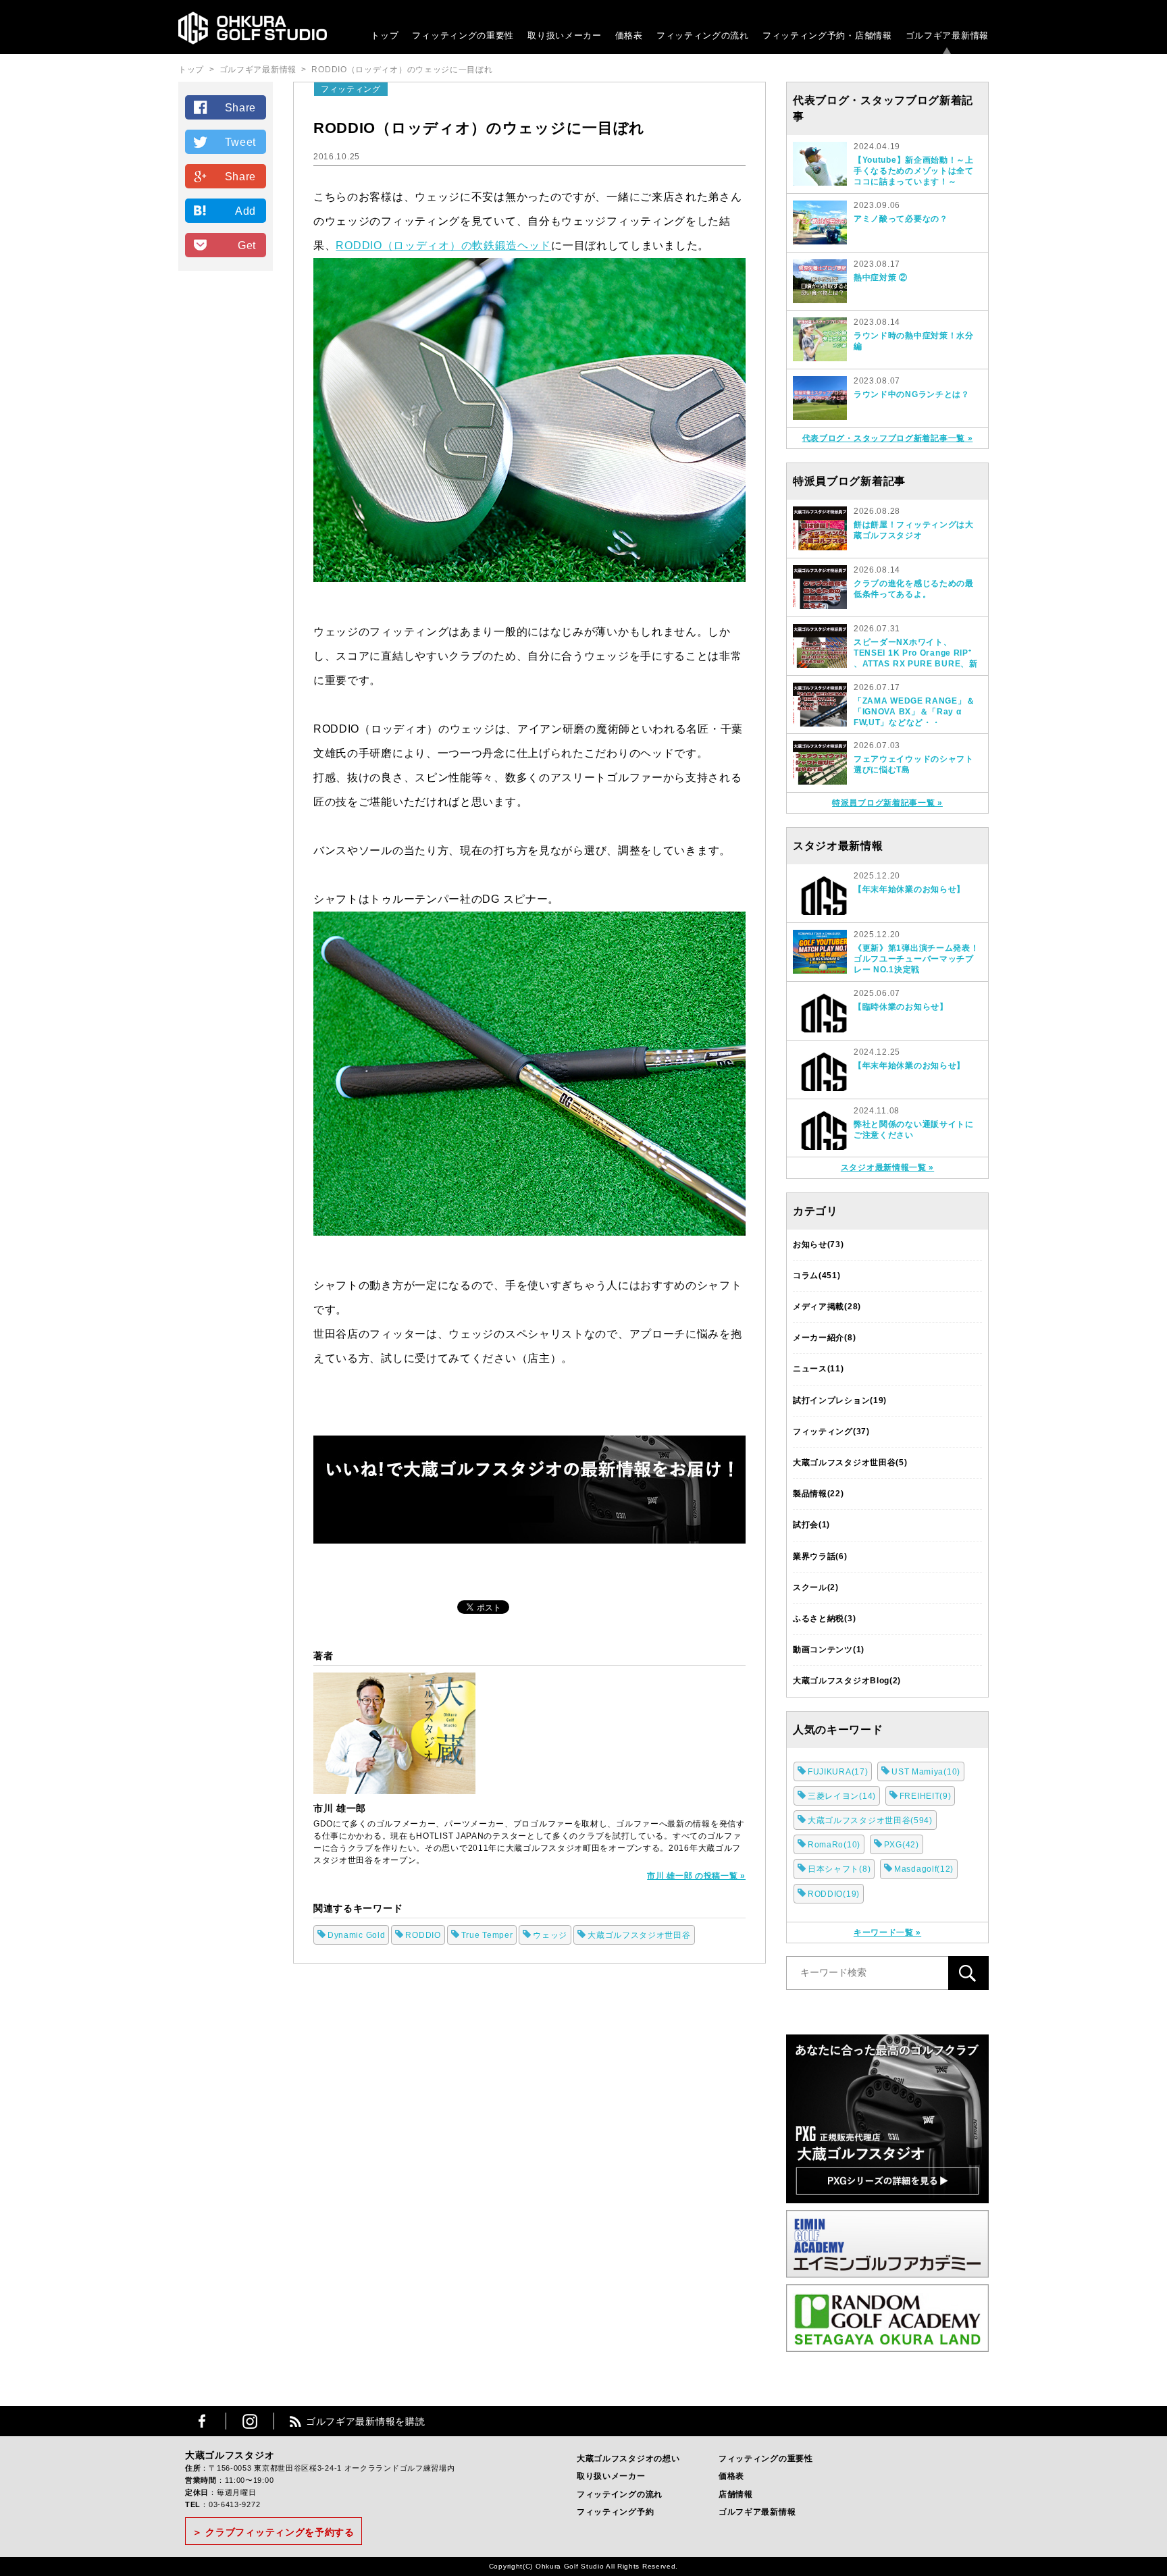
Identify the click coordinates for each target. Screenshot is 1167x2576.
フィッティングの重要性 (463, 35)
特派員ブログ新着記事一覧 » (887, 803)
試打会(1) (811, 1525)
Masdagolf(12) (924, 1869)
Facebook (202, 2421)
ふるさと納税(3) (824, 1619)
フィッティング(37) (831, 1431)
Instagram (250, 2421)
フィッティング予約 (827, 35)
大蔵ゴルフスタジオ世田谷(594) (870, 1820)
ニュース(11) (819, 1369)
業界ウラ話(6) (820, 1556)
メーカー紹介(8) (824, 1338)
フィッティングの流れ (703, 35)
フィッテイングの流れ (620, 2494)
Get (247, 245)
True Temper (487, 1935)
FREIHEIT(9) (926, 1796)
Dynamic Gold (356, 1935)
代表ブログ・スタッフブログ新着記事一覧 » (888, 438)
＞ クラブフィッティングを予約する (274, 2532)
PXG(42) (902, 1845)
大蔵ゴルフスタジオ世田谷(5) (850, 1463)
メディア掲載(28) (827, 1307)
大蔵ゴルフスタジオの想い (628, 2459)
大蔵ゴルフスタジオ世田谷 (639, 1935)
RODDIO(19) (834, 1894)
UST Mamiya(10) (926, 1772)
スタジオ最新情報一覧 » (887, 1167)
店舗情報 (736, 2494)
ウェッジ (550, 1935)
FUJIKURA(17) (838, 1772)
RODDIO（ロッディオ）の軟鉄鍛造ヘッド (443, 245)
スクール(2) (816, 1587)
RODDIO (423, 1935)
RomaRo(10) (834, 1845)
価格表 (629, 35)
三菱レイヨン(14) (842, 1796)
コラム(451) (817, 1276)
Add (245, 211)
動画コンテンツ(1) (829, 1650)
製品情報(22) (819, 1494)
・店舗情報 (869, 35)
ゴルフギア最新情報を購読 (365, 2421)
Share (241, 108)
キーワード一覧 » (887, 1933)
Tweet (241, 142)
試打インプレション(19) (840, 1400)
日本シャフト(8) (839, 1869)
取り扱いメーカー (565, 35)
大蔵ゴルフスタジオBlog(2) (847, 1681)
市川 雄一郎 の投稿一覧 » (696, 1876)
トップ (385, 35)
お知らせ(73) (819, 1244)
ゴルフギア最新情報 (947, 35)
